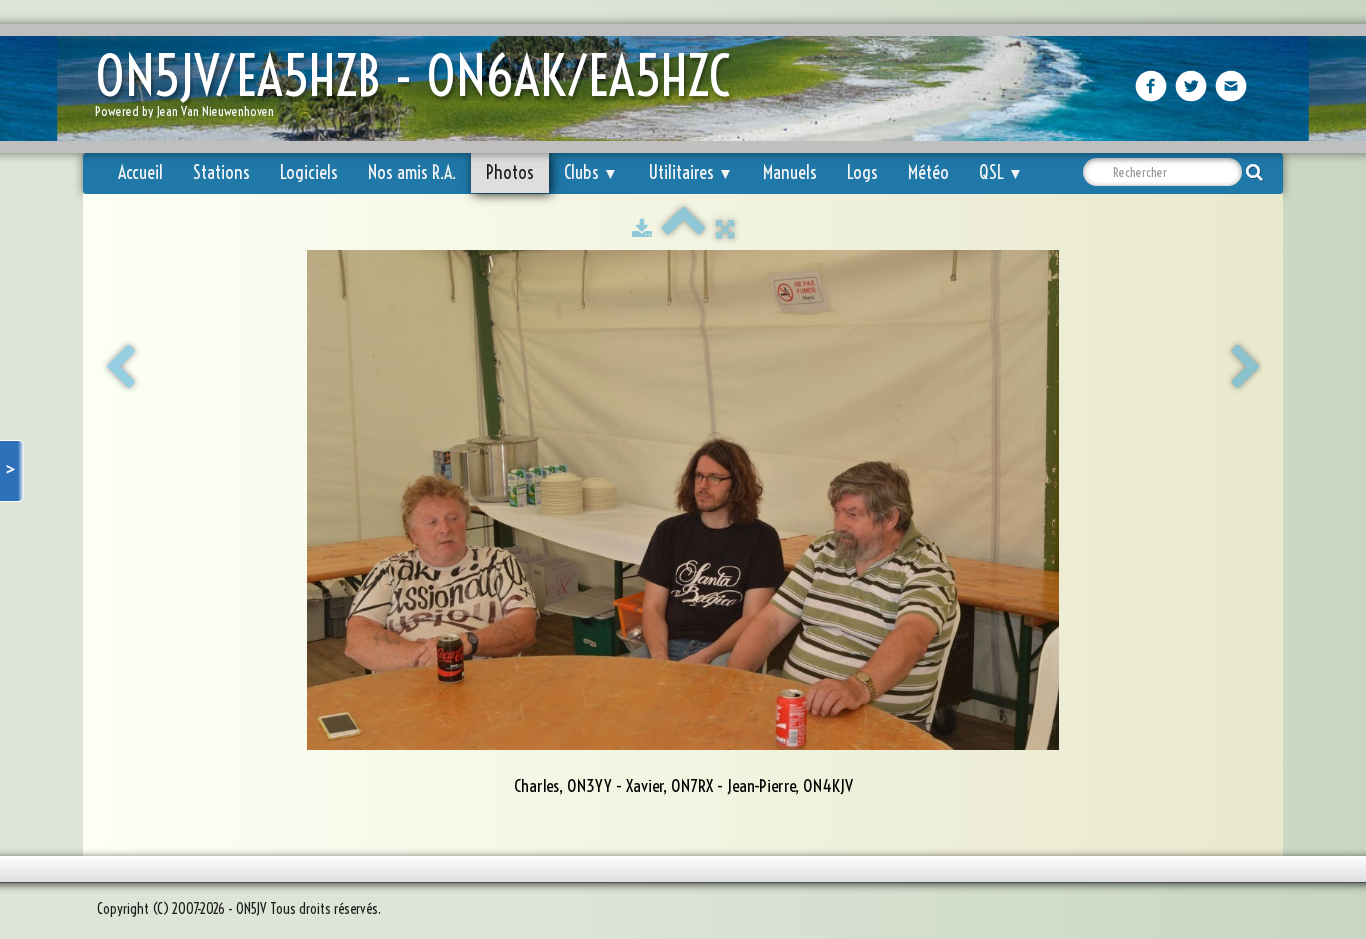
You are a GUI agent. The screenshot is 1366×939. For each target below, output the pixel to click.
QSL (1001, 172)
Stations (221, 172)
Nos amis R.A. (412, 172)
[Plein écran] (725, 229)
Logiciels (309, 172)
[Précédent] (120, 368)
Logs (862, 172)
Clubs (591, 172)
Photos (510, 172)
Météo (928, 172)
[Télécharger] (642, 229)
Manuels (790, 172)
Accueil (140, 172)
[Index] (684, 229)
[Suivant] (1246, 368)
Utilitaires (690, 172)
